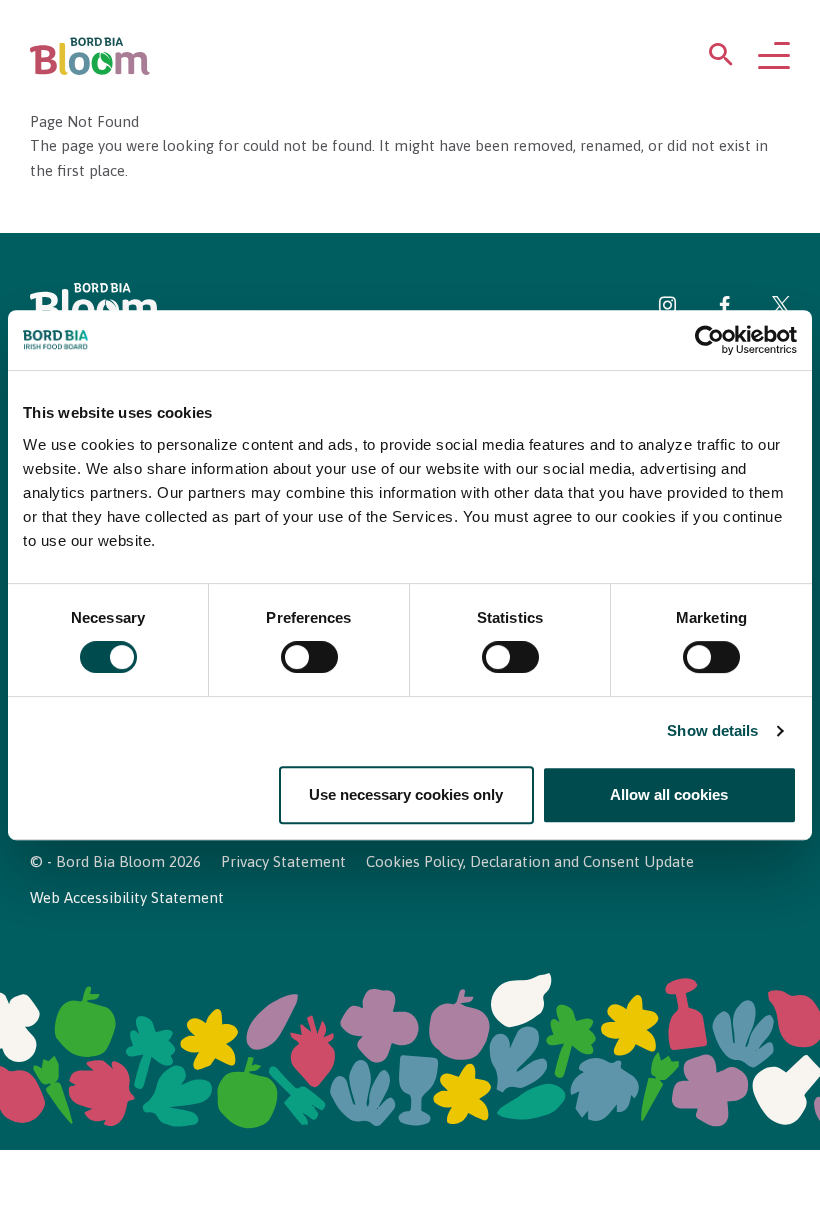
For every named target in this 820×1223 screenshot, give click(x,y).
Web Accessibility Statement (127, 897)
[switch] (309, 658)
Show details (712, 731)
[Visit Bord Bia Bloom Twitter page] (781, 308)
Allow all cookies (669, 794)
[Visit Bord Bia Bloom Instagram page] (668, 308)
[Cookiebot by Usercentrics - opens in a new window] (709, 340)
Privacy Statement (283, 861)
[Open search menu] (721, 58)
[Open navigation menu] (774, 57)
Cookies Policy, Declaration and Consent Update (530, 861)
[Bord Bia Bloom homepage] (90, 56)
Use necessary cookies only (406, 794)
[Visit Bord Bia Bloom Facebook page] (724, 308)
